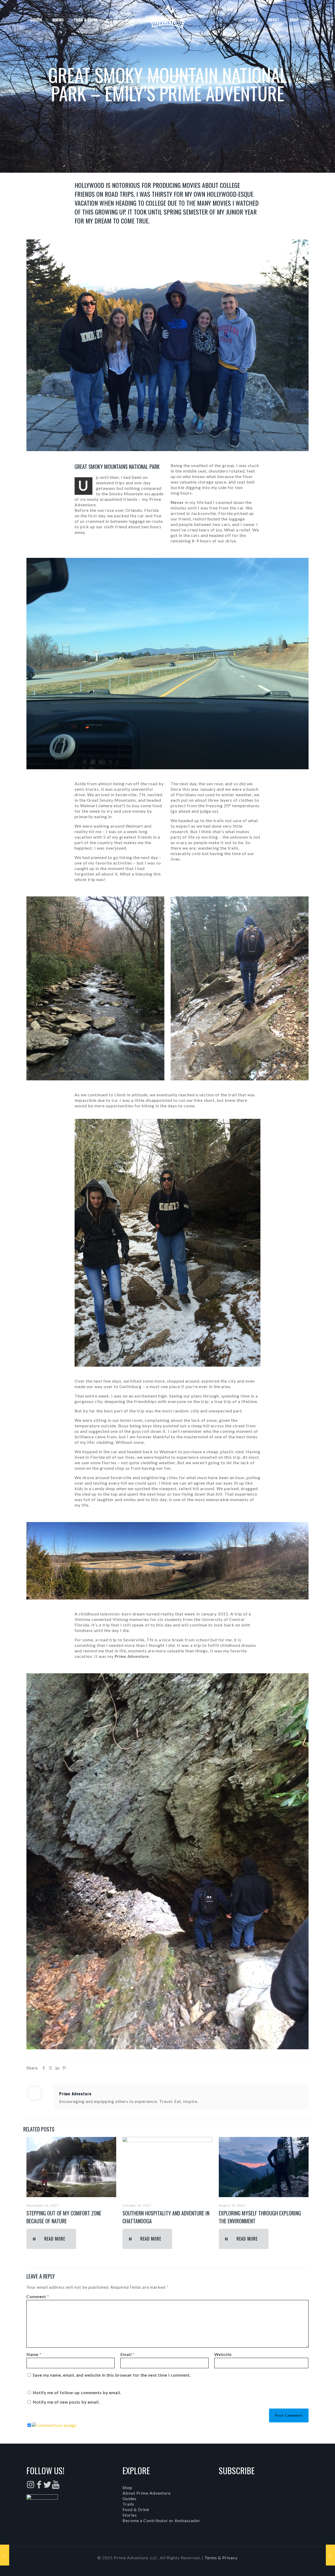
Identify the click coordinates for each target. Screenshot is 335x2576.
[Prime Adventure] (167, 20)
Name (34, 2354)
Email (128, 2354)
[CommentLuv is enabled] (54, 2425)
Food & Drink (136, 2509)
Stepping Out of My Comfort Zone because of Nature (64, 2217)
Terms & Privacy (221, 2558)
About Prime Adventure (147, 2493)
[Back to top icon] (310, 2565)
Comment (38, 2296)
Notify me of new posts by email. (66, 2402)
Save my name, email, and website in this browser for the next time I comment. (112, 2375)
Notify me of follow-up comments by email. (77, 2392)
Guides (130, 2498)
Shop (127, 2487)
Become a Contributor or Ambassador (161, 2520)
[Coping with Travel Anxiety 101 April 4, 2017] (330, 2555)
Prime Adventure (75, 2094)
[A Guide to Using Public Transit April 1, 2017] (5, 2555)
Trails (128, 2504)
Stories (130, 2515)
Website (223, 2354)
